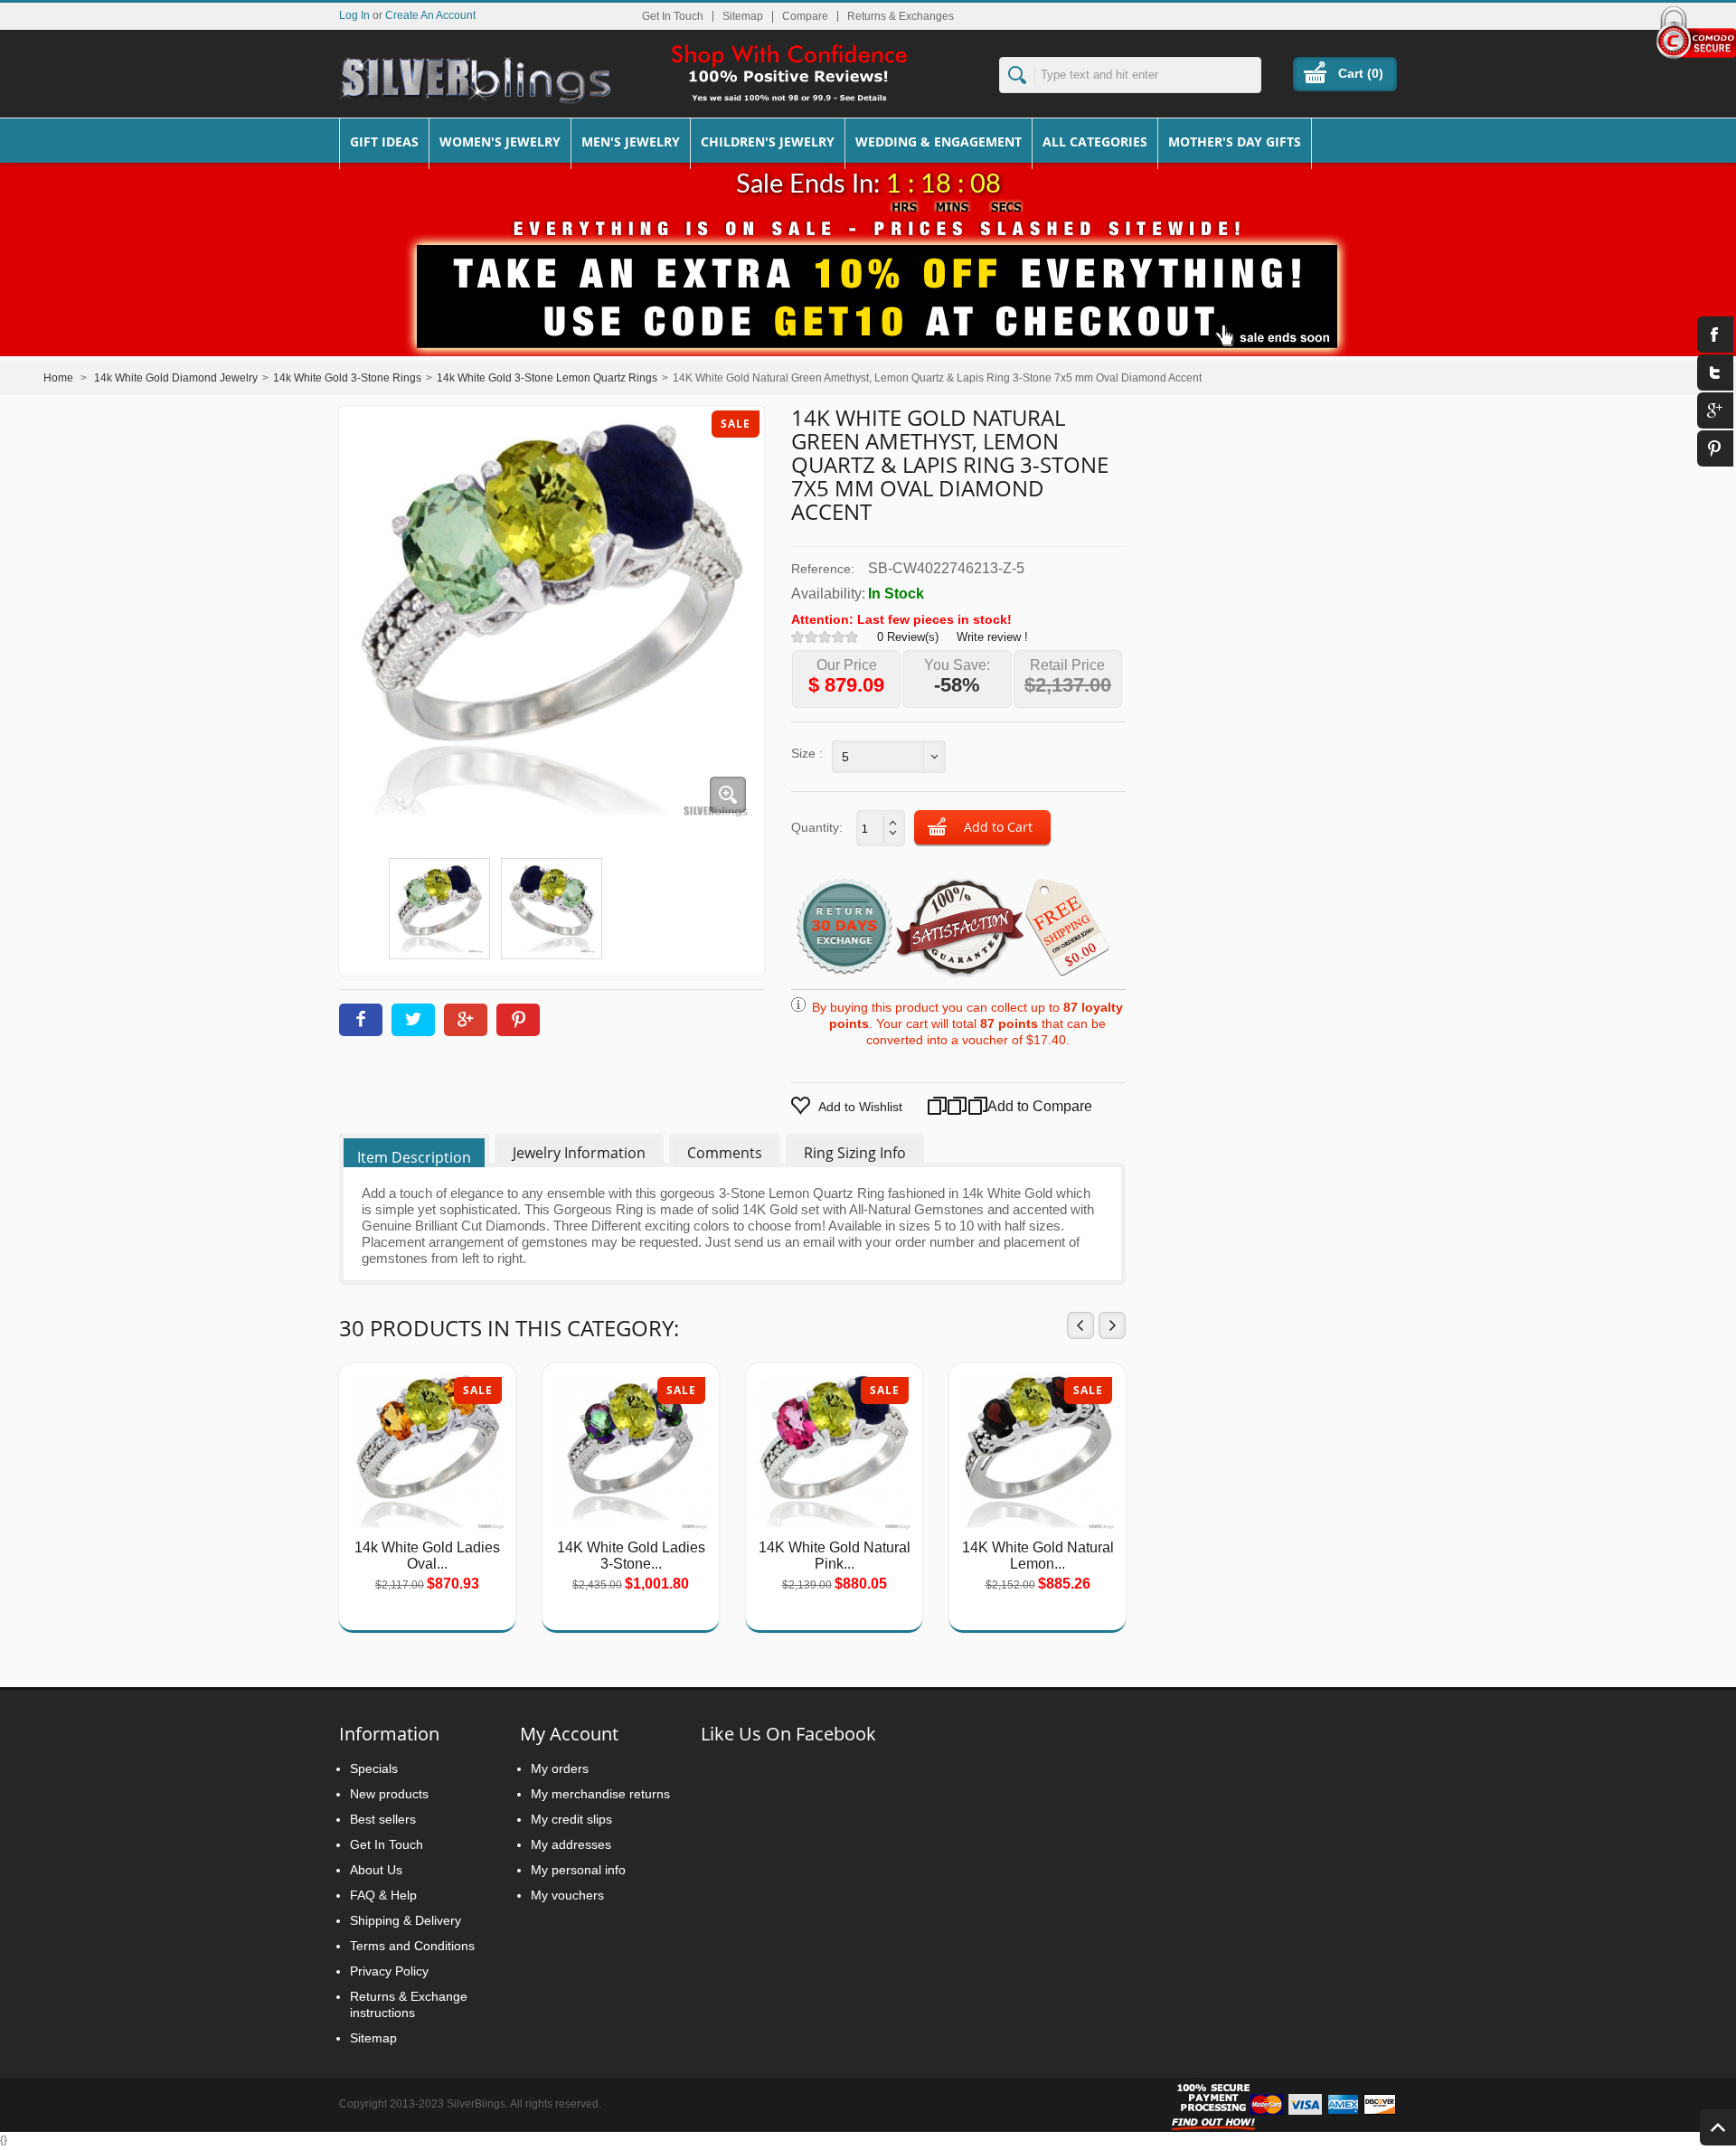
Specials (374, 1768)
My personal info (578, 1870)
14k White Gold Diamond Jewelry (176, 378)
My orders (560, 1768)
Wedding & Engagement (939, 141)
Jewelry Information (579, 1153)
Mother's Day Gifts (1235, 141)
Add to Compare (1018, 1106)
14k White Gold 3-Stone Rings (347, 378)
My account (569, 1734)
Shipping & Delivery (406, 1920)
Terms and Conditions (412, 1946)
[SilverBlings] (475, 80)
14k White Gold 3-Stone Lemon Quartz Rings (547, 378)
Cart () (1361, 73)
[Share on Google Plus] (466, 1020)
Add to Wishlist (860, 1107)
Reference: (823, 569)
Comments (725, 1153)
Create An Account (430, 15)
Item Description (414, 1157)
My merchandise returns (600, 1794)
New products (389, 1794)
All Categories (1095, 141)
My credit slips (571, 1819)
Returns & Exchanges (901, 16)
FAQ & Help (383, 1895)
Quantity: (817, 827)
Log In (354, 15)
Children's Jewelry (768, 141)
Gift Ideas (384, 141)
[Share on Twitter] (413, 1020)
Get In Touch (673, 16)
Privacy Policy (389, 1971)
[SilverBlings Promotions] (868, 283)
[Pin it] (518, 1020)
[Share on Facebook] (361, 1020)
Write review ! (992, 637)
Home (58, 378)
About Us (376, 1870)
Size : (807, 753)
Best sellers (383, 1819)
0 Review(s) (908, 637)
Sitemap (743, 16)
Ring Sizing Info (855, 1153)
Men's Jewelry (631, 141)
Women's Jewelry (500, 141)
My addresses (571, 1844)
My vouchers (567, 1895)
